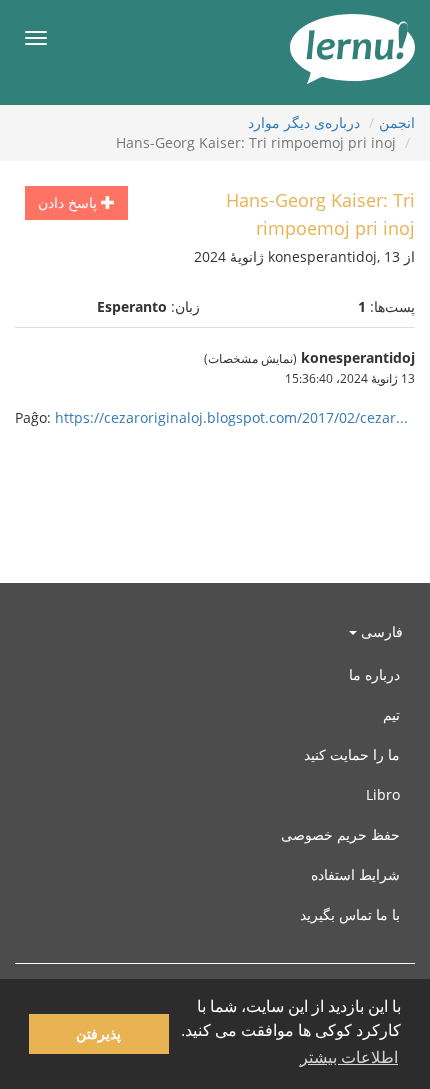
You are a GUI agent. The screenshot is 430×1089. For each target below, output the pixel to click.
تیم (391, 714)
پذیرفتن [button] (98, 1034)
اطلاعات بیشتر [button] (349, 1057)
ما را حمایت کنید (352, 754)
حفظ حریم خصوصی (340, 834)
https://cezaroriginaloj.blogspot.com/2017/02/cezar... (231, 417)
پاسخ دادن (69, 202)
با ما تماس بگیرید (350, 914)
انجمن (397, 122)
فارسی (380, 631)
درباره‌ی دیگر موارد (304, 122)
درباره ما (374, 674)
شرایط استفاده (355, 874)
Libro (383, 794)
